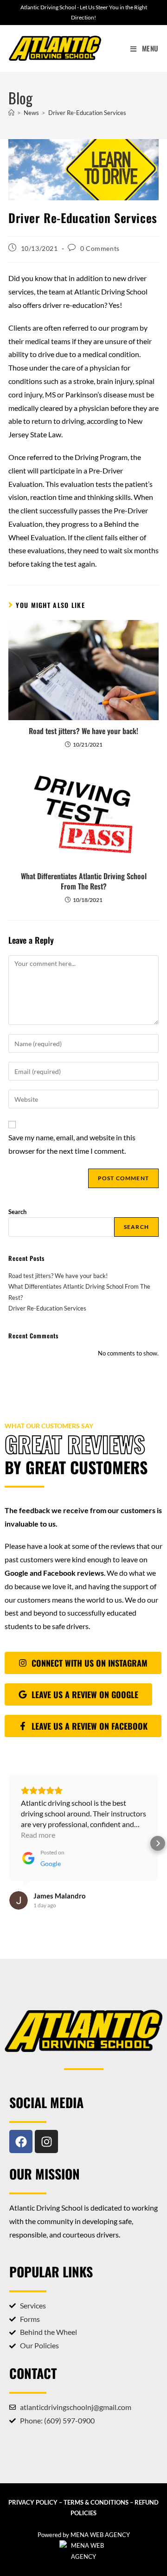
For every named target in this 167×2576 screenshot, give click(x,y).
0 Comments (100, 248)
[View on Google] (19, 1879)
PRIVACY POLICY (33, 2481)
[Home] (11, 113)
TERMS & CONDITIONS (96, 2481)
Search (17, 1212)
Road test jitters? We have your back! (83, 731)
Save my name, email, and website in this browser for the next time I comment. (72, 1144)
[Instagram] (46, 2120)
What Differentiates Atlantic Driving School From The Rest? (84, 881)
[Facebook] (21, 2120)
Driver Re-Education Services (87, 113)
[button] (9, 1833)
